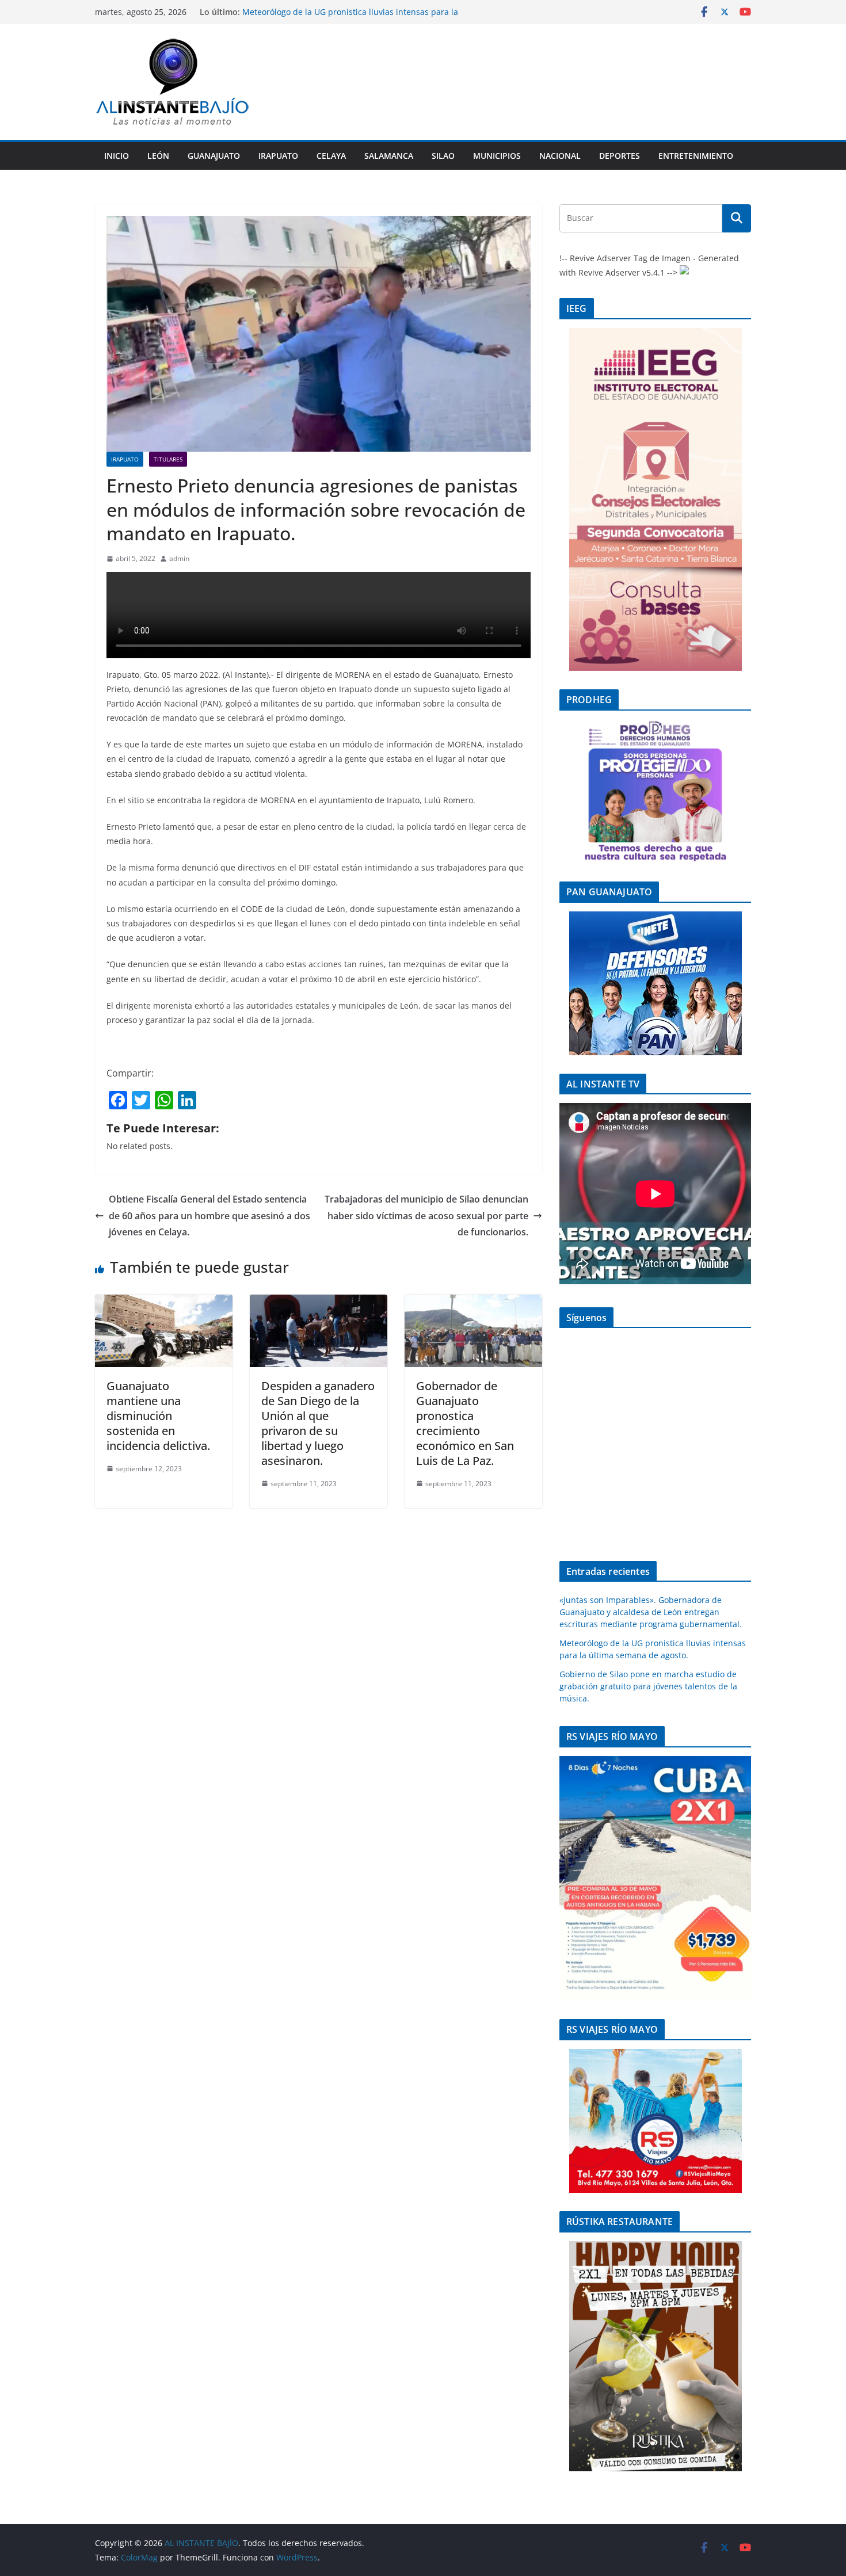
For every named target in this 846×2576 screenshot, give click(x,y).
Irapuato (278, 156)
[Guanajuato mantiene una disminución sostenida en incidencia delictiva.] (164, 1303)
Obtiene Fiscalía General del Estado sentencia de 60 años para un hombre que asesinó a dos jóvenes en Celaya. (209, 1216)
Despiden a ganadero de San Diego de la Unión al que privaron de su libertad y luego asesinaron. (318, 1423)
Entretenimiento (696, 156)
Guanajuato (214, 156)
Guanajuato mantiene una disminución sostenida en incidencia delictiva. (158, 1416)
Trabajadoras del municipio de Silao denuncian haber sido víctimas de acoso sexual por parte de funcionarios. (426, 1216)
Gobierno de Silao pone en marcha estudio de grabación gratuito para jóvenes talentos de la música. (648, 1686)
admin (179, 558)
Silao (443, 156)
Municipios (497, 156)
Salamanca (389, 156)
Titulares (168, 459)
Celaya (331, 156)
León (158, 156)
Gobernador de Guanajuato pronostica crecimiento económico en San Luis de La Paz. (465, 1423)
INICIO (117, 156)
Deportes (620, 156)
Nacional (560, 156)
